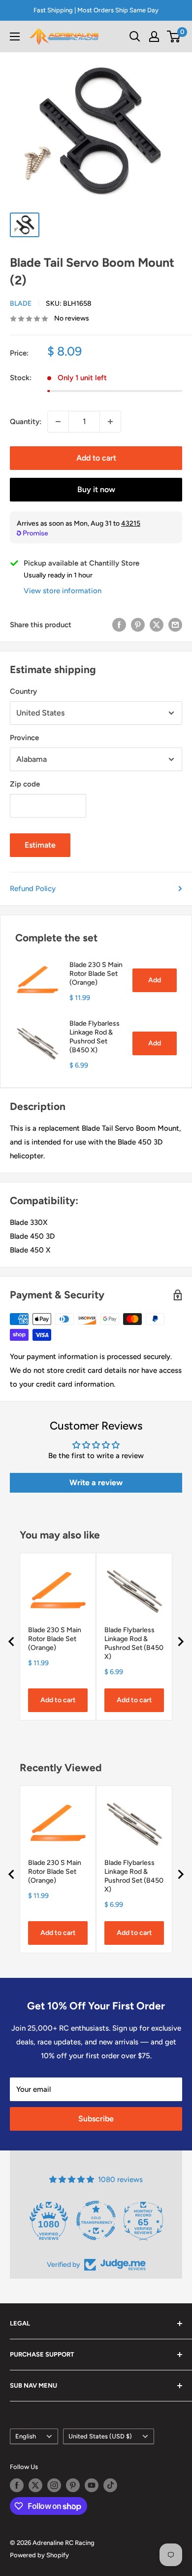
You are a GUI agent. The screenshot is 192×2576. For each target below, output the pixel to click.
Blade (21, 304)
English (26, 2436)
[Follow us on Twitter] (35, 2485)
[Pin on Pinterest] (138, 625)
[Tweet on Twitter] (157, 625)
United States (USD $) (100, 2436)
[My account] (154, 36)
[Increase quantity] (110, 422)
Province (24, 738)
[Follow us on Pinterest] (73, 2485)
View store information (63, 591)
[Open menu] (15, 36)
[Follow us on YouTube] (92, 2485)
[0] (174, 36)
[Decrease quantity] (58, 422)
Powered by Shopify (39, 2555)
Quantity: (26, 422)
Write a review (96, 1483)
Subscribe (96, 2119)
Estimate (40, 845)
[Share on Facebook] (119, 625)
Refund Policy (33, 889)
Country (23, 691)
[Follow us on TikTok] (110, 2485)
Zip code (25, 784)
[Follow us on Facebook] (17, 2485)
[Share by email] (175, 625)
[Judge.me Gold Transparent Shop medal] (96, 2220)
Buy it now (96, 489)
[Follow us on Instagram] (54, 2485)
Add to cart (96, 458)
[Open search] (135, 36)
